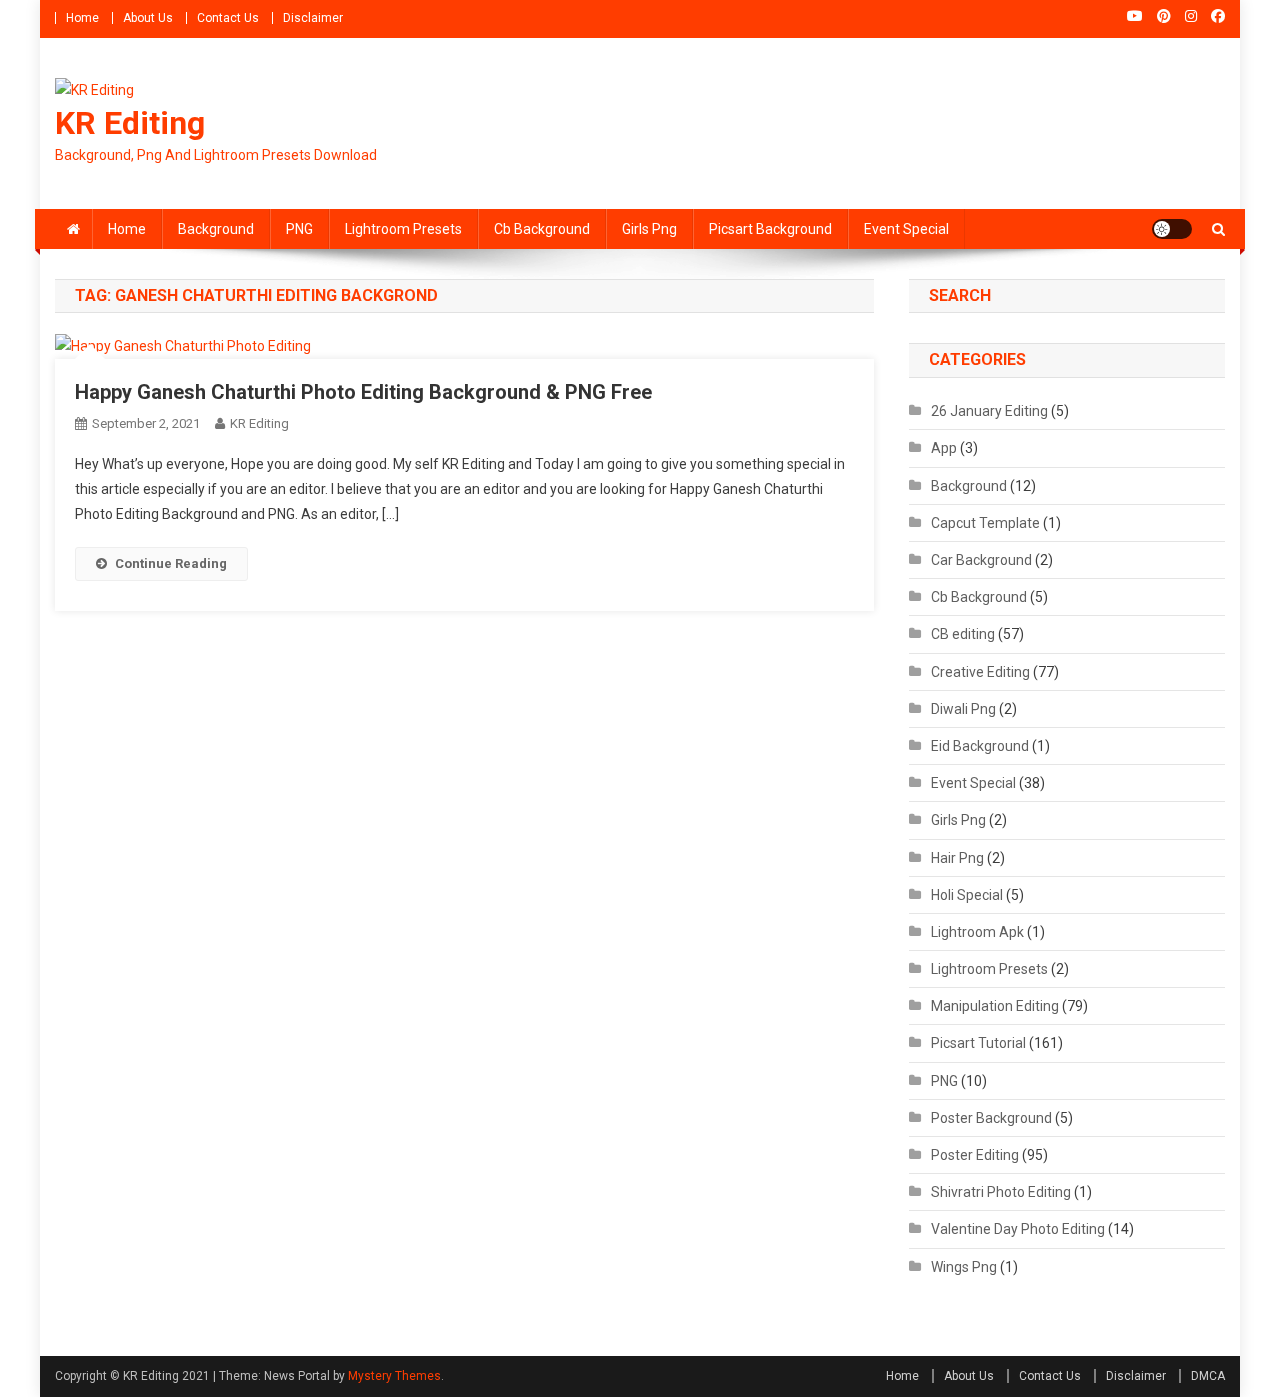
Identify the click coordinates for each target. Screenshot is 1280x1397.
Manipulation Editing (995, 1006)
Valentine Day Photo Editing (1018, 1229)
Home (82, 18)
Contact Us (228, 18)
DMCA (1208, 1376)
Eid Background (980, 746)
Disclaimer (313, 18)
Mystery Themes (394, 1376)
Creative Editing (980, 672)
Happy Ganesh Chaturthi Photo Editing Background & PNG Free (363, 392)
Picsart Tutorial (978, 1043)
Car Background (981, 560)
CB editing (963, 634)
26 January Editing (989, 411)
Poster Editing (975, 1155)
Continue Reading (171, 563)
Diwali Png (963, 709)
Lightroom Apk (977, 932)
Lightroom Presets (403, 229)
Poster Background (991, 1118)
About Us (148, 18)
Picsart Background (770, 229)
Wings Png (964, 1267)
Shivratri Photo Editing (1001, 1192)
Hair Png (957, 858)
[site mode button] (1172, 229)
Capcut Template (985, 523)
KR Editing (130, 123)
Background (216, 229)
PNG (299, 229)
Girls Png (649, 229)
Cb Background (542, 229)
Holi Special (967, 895)
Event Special (906, 229)
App (944, 448)
